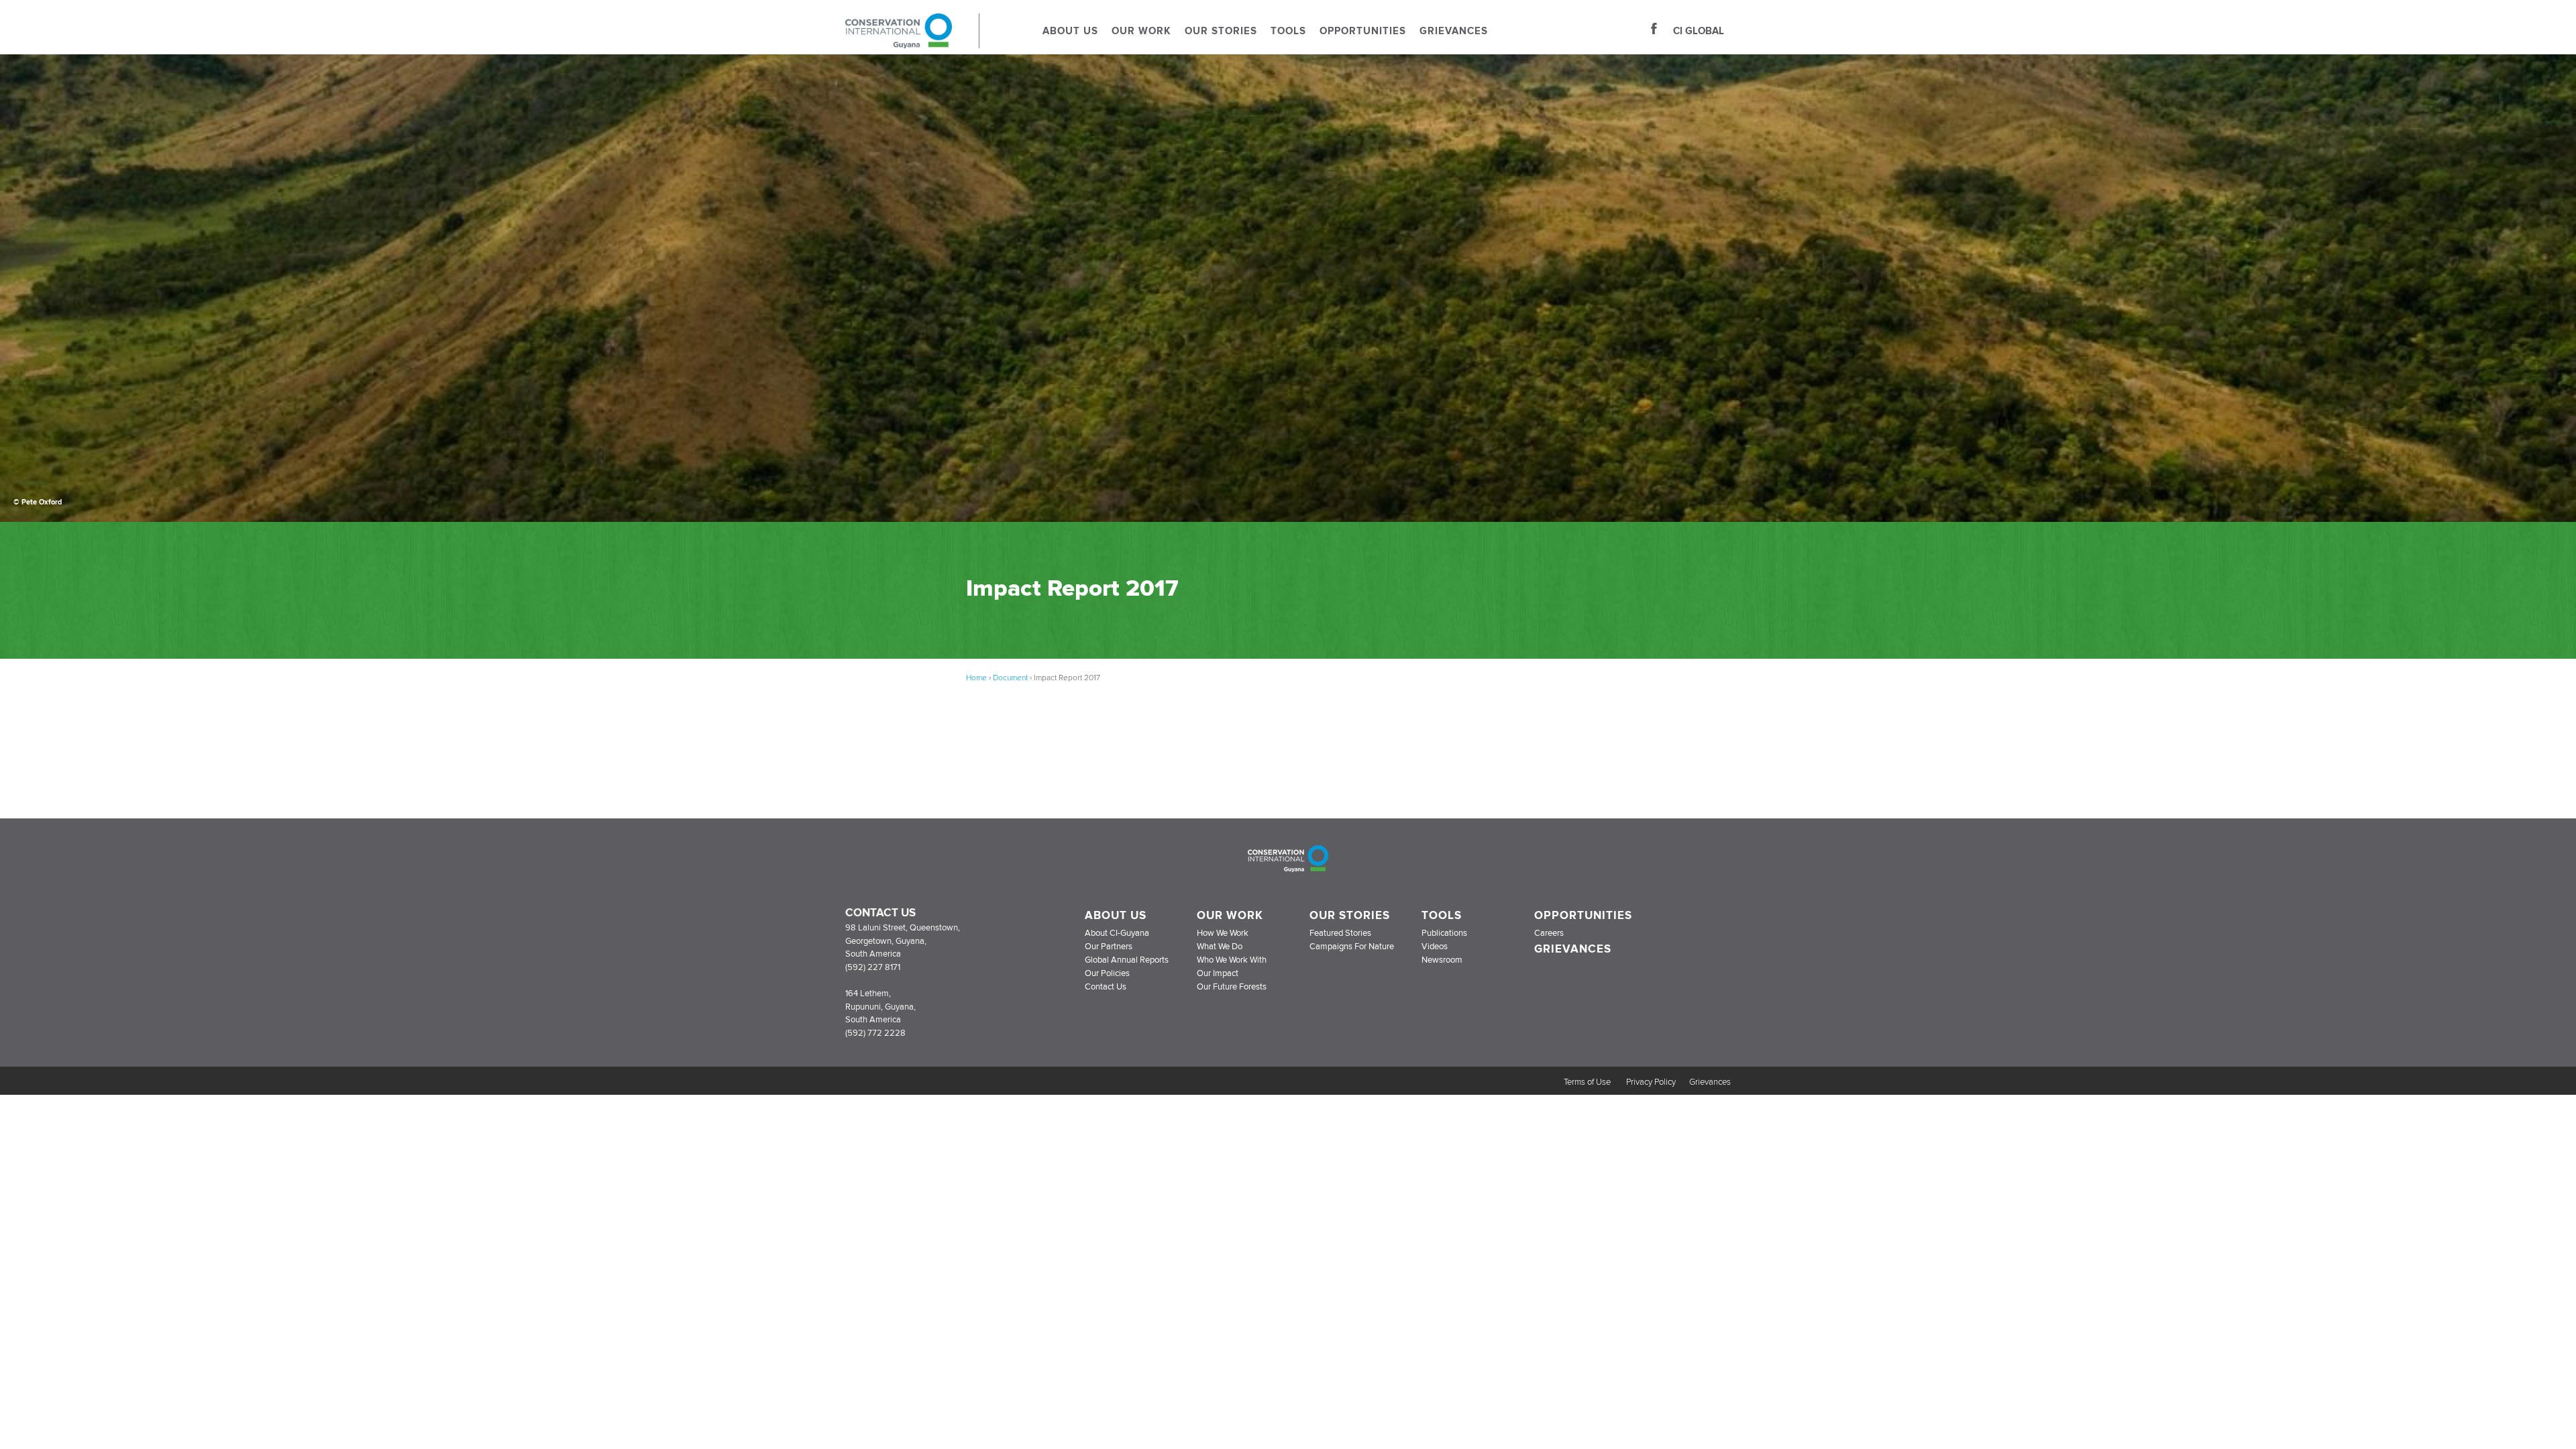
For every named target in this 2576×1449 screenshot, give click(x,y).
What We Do (1220, 947)
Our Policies (1107, 973)
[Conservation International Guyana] (912, 44)
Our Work (1141, 31)
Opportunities (1363, 31)
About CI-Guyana (1117, 933)
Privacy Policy (1651, 1082)
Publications (1444, 933)
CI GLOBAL (1699, 31)
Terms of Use (1588, 1082)
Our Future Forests (1232, 987)
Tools (1288, 31)
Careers (1549, 933)
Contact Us (1106, 987)
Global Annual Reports (1127, 960)
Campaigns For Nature (1352, 947)
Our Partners (1109, 947)
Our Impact (1218, 973)
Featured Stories (1340, 933)
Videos (1435, 947)
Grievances (1454, 31)
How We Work (1223, 933)
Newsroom (1442, 960)
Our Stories (1221, 31)
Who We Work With (1232, 960)
